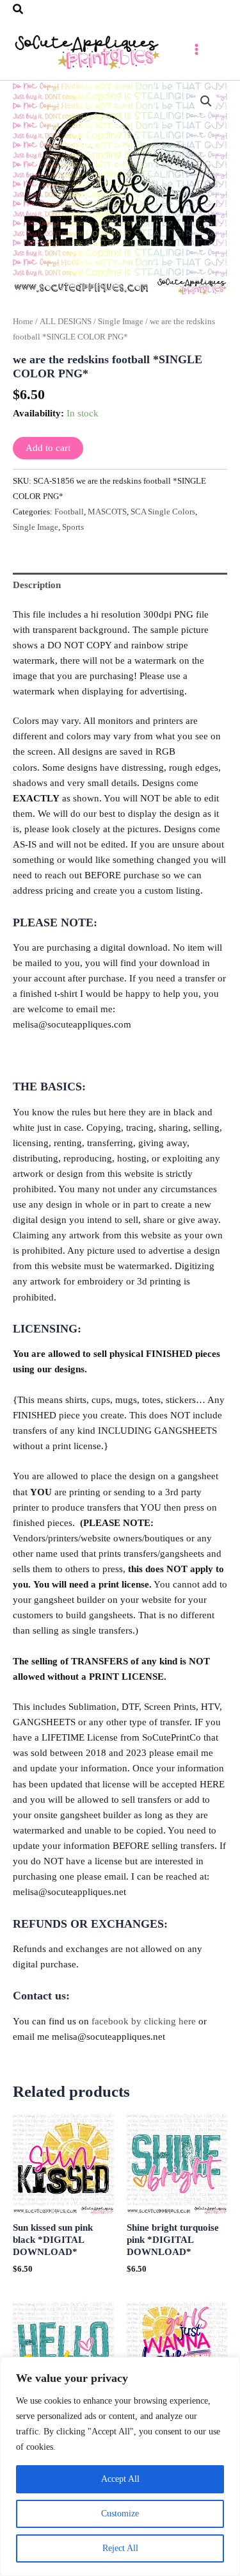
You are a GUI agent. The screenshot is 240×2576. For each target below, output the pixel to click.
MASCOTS (107, 512)
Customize (120, 2514)
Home (23, 321)
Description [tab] (37, 585)
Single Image (121, 321)
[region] (120, 2466)
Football (69, 512)
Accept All (120, 2479)
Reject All (120, 2548)
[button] (19, 10)
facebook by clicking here (144, 2021)
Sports (73, 527)
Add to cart (48, 448)
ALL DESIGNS (66, 321)
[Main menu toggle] (196, 49)
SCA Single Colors (163, 512)
